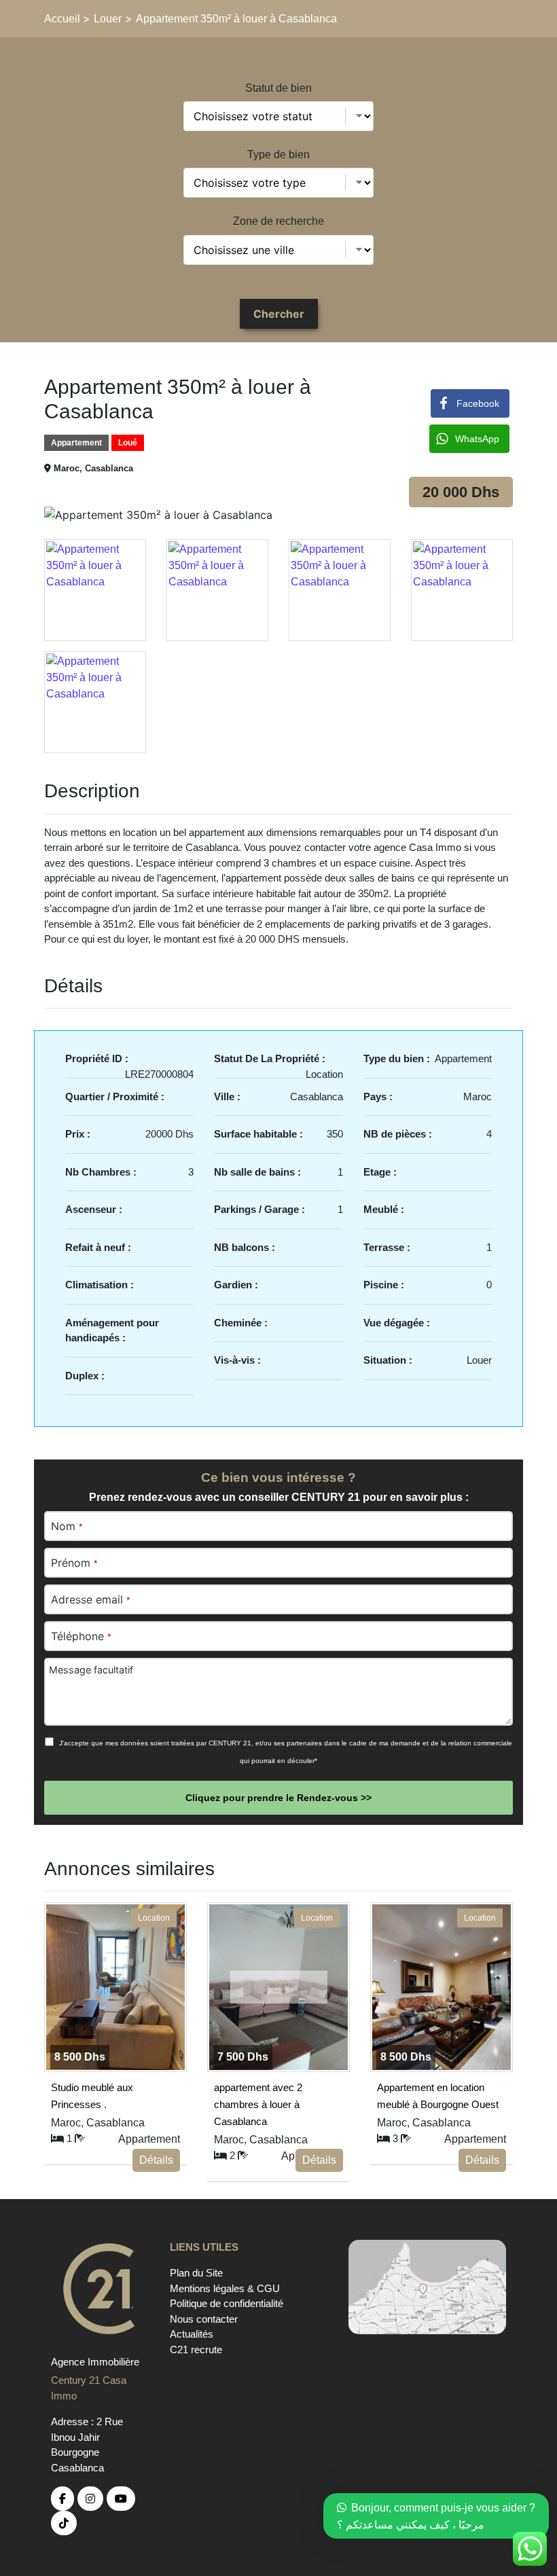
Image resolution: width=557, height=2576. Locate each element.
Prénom (74, 1563)
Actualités (192, 2334)
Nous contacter (204, 2319)
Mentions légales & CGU (225, 2288)
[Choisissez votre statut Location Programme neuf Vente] (278, 116)
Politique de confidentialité (227, 2303)
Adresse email (90, 1599)
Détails (156, 2160)
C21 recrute (196, 2350)
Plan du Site (196, 2273)
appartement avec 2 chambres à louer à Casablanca (258, 2094)
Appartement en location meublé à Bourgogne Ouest (438, 2094)
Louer (108, 19)
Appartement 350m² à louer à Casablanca (236, 19)
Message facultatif (91, 1670)
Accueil (64, 19)
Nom (67, 1526)
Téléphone (81, 1636)
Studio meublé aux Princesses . (92, 2094)
